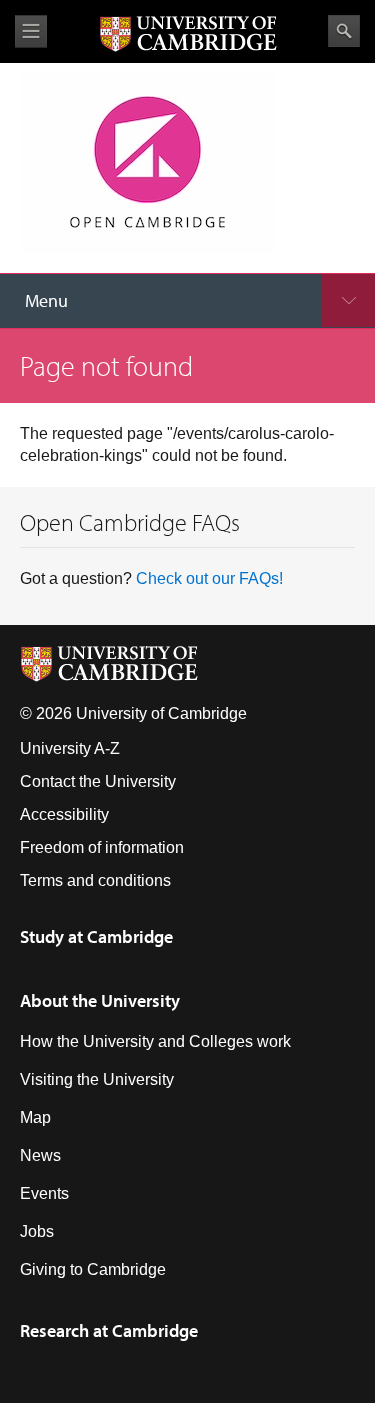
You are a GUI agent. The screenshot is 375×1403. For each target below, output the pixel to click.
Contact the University (98, 781)
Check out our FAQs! (209, 578)
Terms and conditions (95, 880)
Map (35, 1117)
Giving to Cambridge (93, 1269)
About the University (100, 1000)
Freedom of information (102, 847)
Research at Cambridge (109, 1330)
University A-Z (70, 748)
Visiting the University (97, 1079)
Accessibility (64, 814)
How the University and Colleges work (155, 1041)
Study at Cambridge (96, 936)
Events (44, 1193)
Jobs (37, 1231)
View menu (31, 31)
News (40, 1155)
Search (344, 31)
